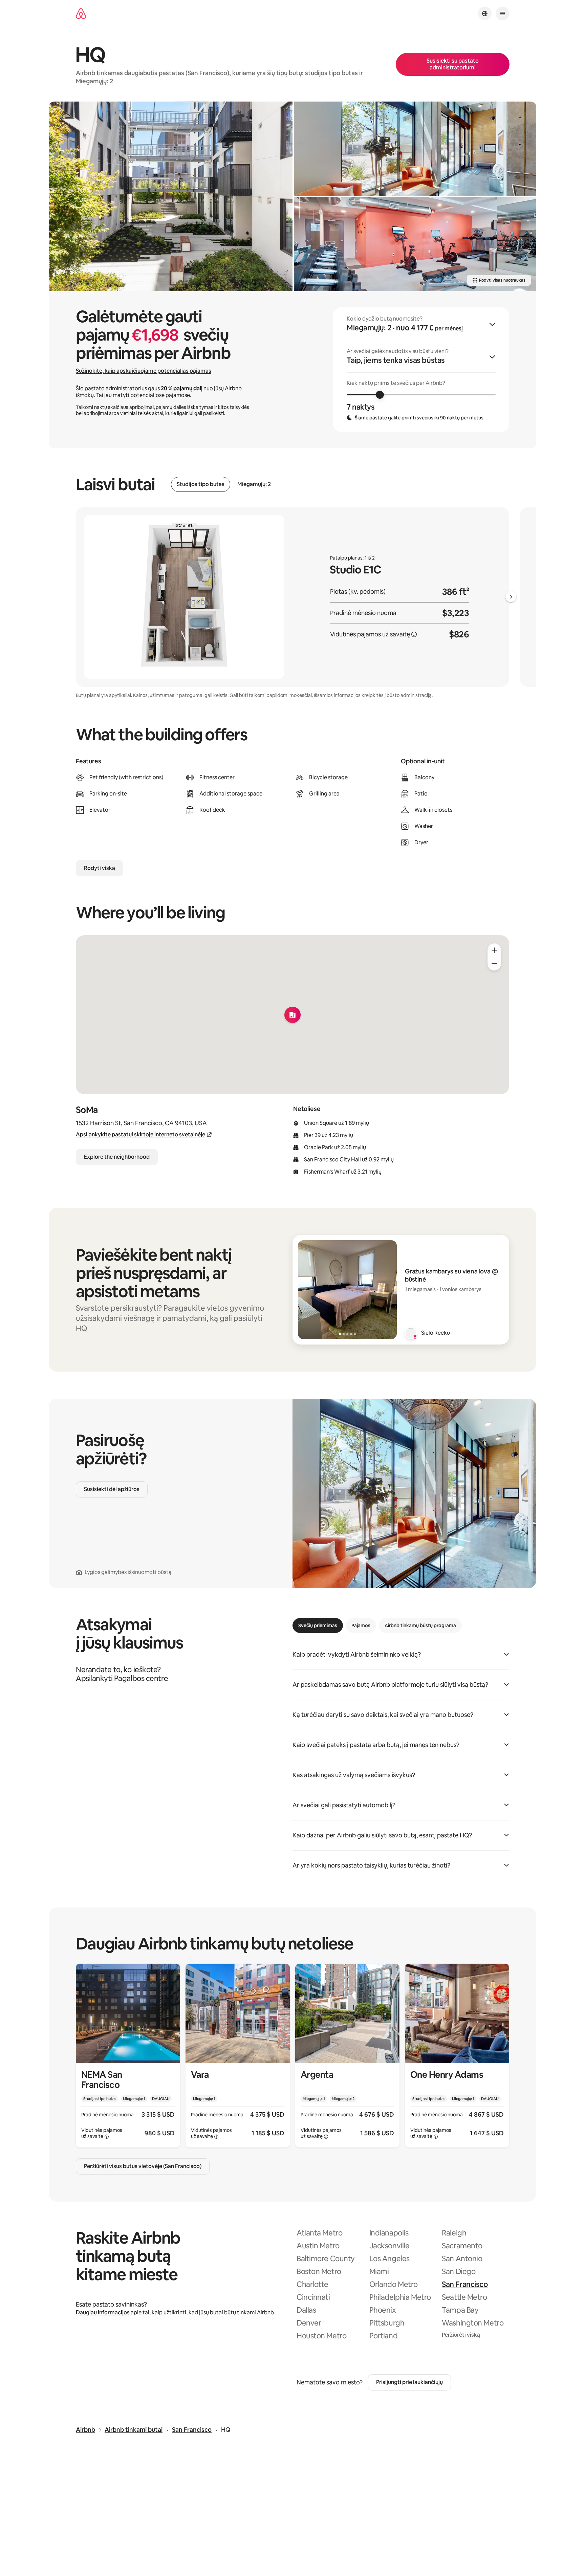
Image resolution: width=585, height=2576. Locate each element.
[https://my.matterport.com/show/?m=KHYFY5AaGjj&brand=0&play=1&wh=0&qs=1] (415, 149)
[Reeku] (411, 1333)
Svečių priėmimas (318, 1625)
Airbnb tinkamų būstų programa (420, 1625)
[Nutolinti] (494, 964)
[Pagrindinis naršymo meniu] (502, 14)
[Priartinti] (494, 950)
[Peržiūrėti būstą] (128, 2056)
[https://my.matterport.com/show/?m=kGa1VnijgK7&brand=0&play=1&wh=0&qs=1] (415, 244)
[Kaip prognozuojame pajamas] (414, 634)
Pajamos (361, 1625)
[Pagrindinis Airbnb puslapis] (81, 14)
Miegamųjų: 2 (254, 484)
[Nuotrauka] (171, 196)
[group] (421, 370)
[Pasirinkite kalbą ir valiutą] (485, 14)
